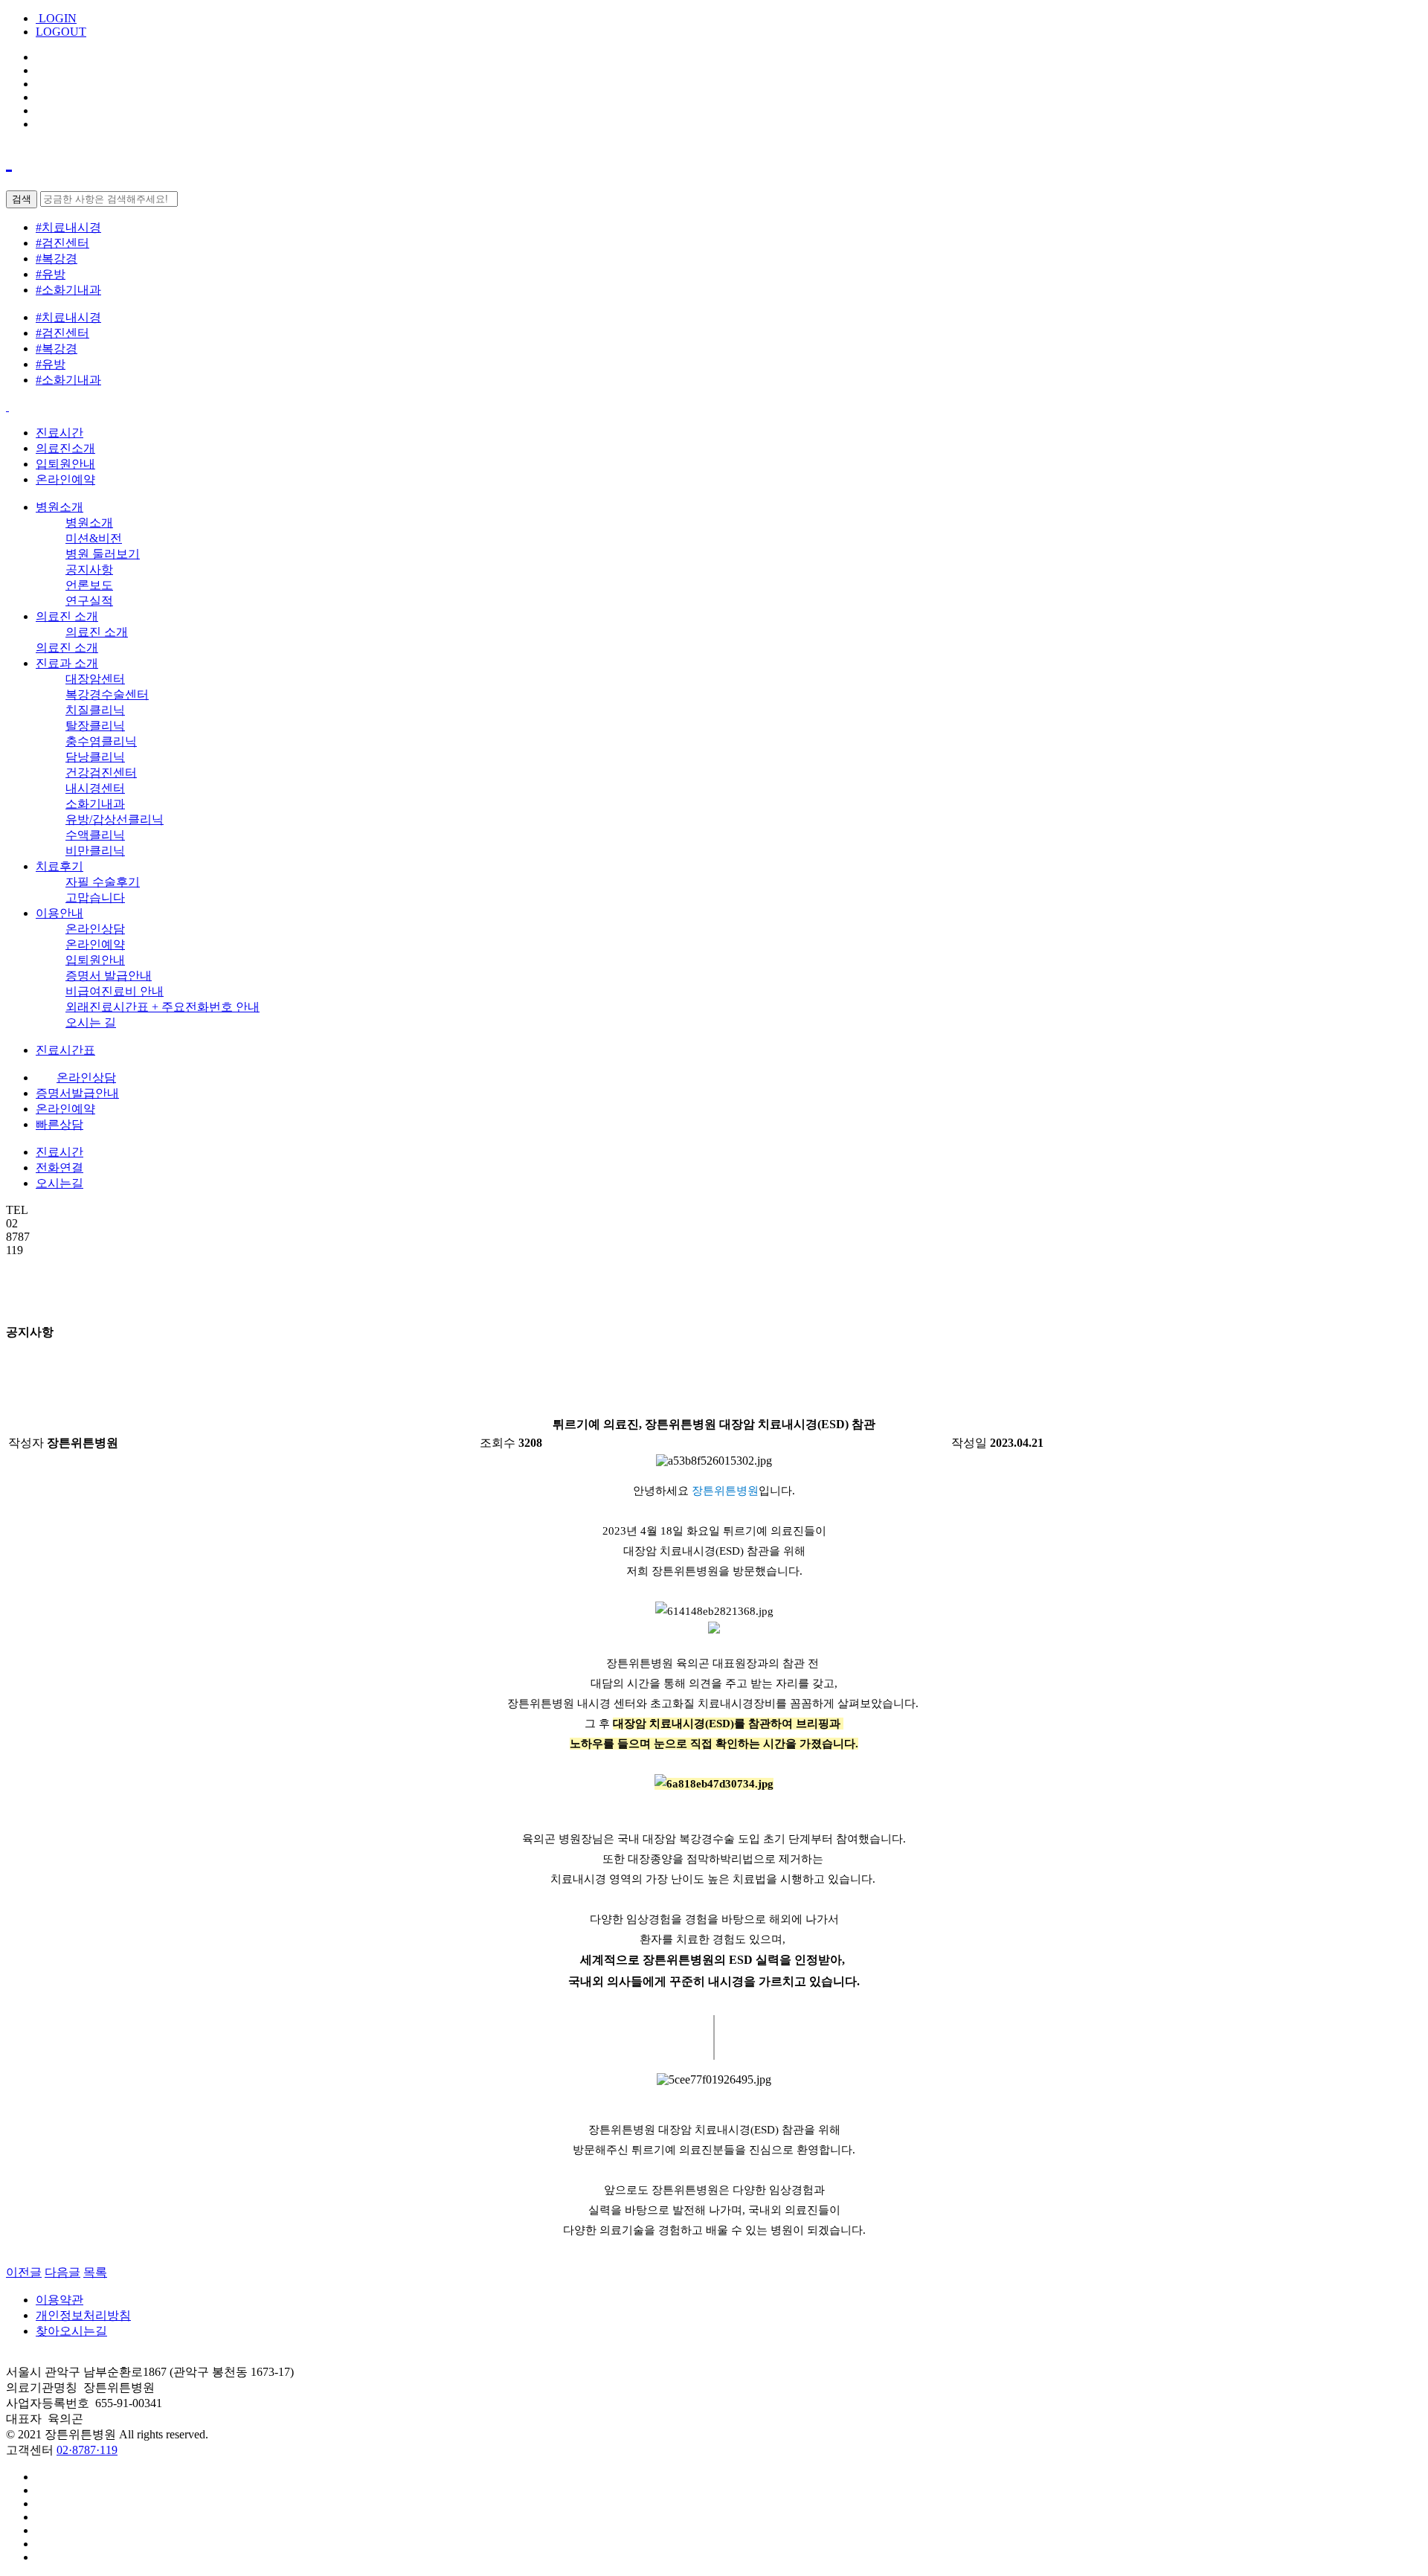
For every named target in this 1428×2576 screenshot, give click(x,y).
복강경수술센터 (107, 694)
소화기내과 (95, 804)
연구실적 (89, 601)
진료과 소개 (67, 663)
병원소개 (59, 507)
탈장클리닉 (95, 726)
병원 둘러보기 (103, 554)
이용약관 (59, 2300)
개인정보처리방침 (83, 2315)
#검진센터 (62, 243)
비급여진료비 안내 (115, 991)
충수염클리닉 (101, 741)
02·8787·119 (87, 2450)
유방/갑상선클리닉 (115, 819)
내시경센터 (95, 788)
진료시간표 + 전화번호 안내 (163, 1007)
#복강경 (57, 258)
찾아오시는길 (71, 2331)
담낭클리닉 (95, 757)
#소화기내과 (68, 290)
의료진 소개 (67, 616)
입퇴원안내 (65, 464)
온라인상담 (95, 929)
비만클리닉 (95, 851)
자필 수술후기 (103, 882)
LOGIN (56, 18)
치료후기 (59, 866)
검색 (22, 199)
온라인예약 (65, 479)
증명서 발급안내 (109, 976)
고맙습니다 (95, 897)
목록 (95, 2272)
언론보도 (89, 585)
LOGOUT (61, 32)
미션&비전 (94, 538)
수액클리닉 (95, 835)
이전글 (24, 2272)
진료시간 (59, 433)
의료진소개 (65, 448)
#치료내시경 (68, 227)
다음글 (62, 2272)
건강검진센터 (101, 773)
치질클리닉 (95, 710)
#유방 (51, 274)
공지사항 (89, 569)
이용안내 (59, 913)
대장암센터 (95, 679)
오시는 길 (91, 1022)
